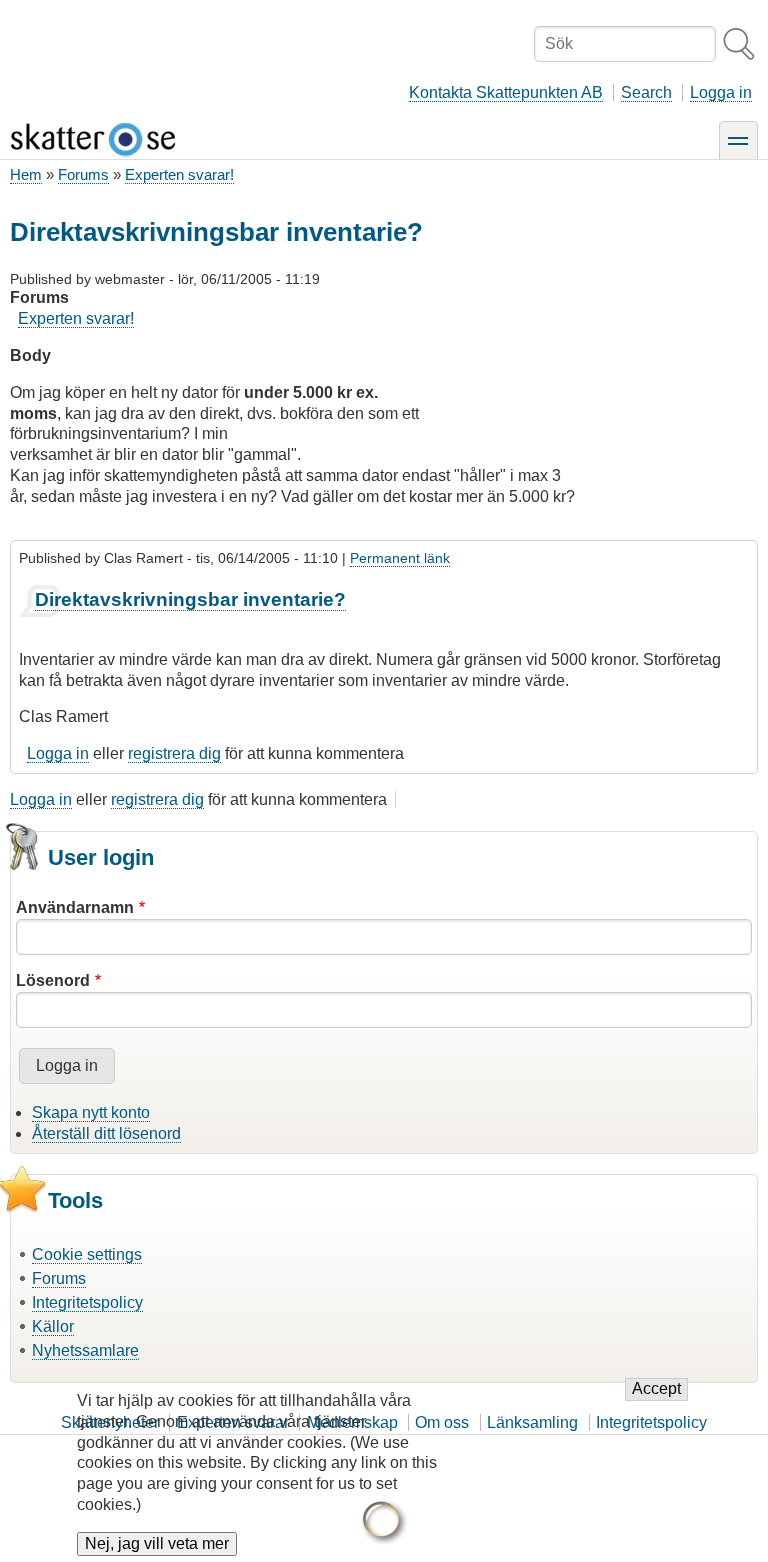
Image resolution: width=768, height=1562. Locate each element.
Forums (83, 174)
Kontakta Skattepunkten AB (506, 92)
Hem (26, 174)
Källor (53, 1326)
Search (646, 92)
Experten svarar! (179, 174)
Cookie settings (87, 1254)
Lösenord (53, 980)
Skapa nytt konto (91, 1112)
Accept (656, 1388)
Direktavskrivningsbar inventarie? (190, 599)
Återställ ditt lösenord (106, 1133)
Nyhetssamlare (85, 1350)
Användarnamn (75, 907)
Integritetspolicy (87, 1302)
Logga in (721, 92)
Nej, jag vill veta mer (157, 1543)
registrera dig (174, 753)
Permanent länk (400, 558)
